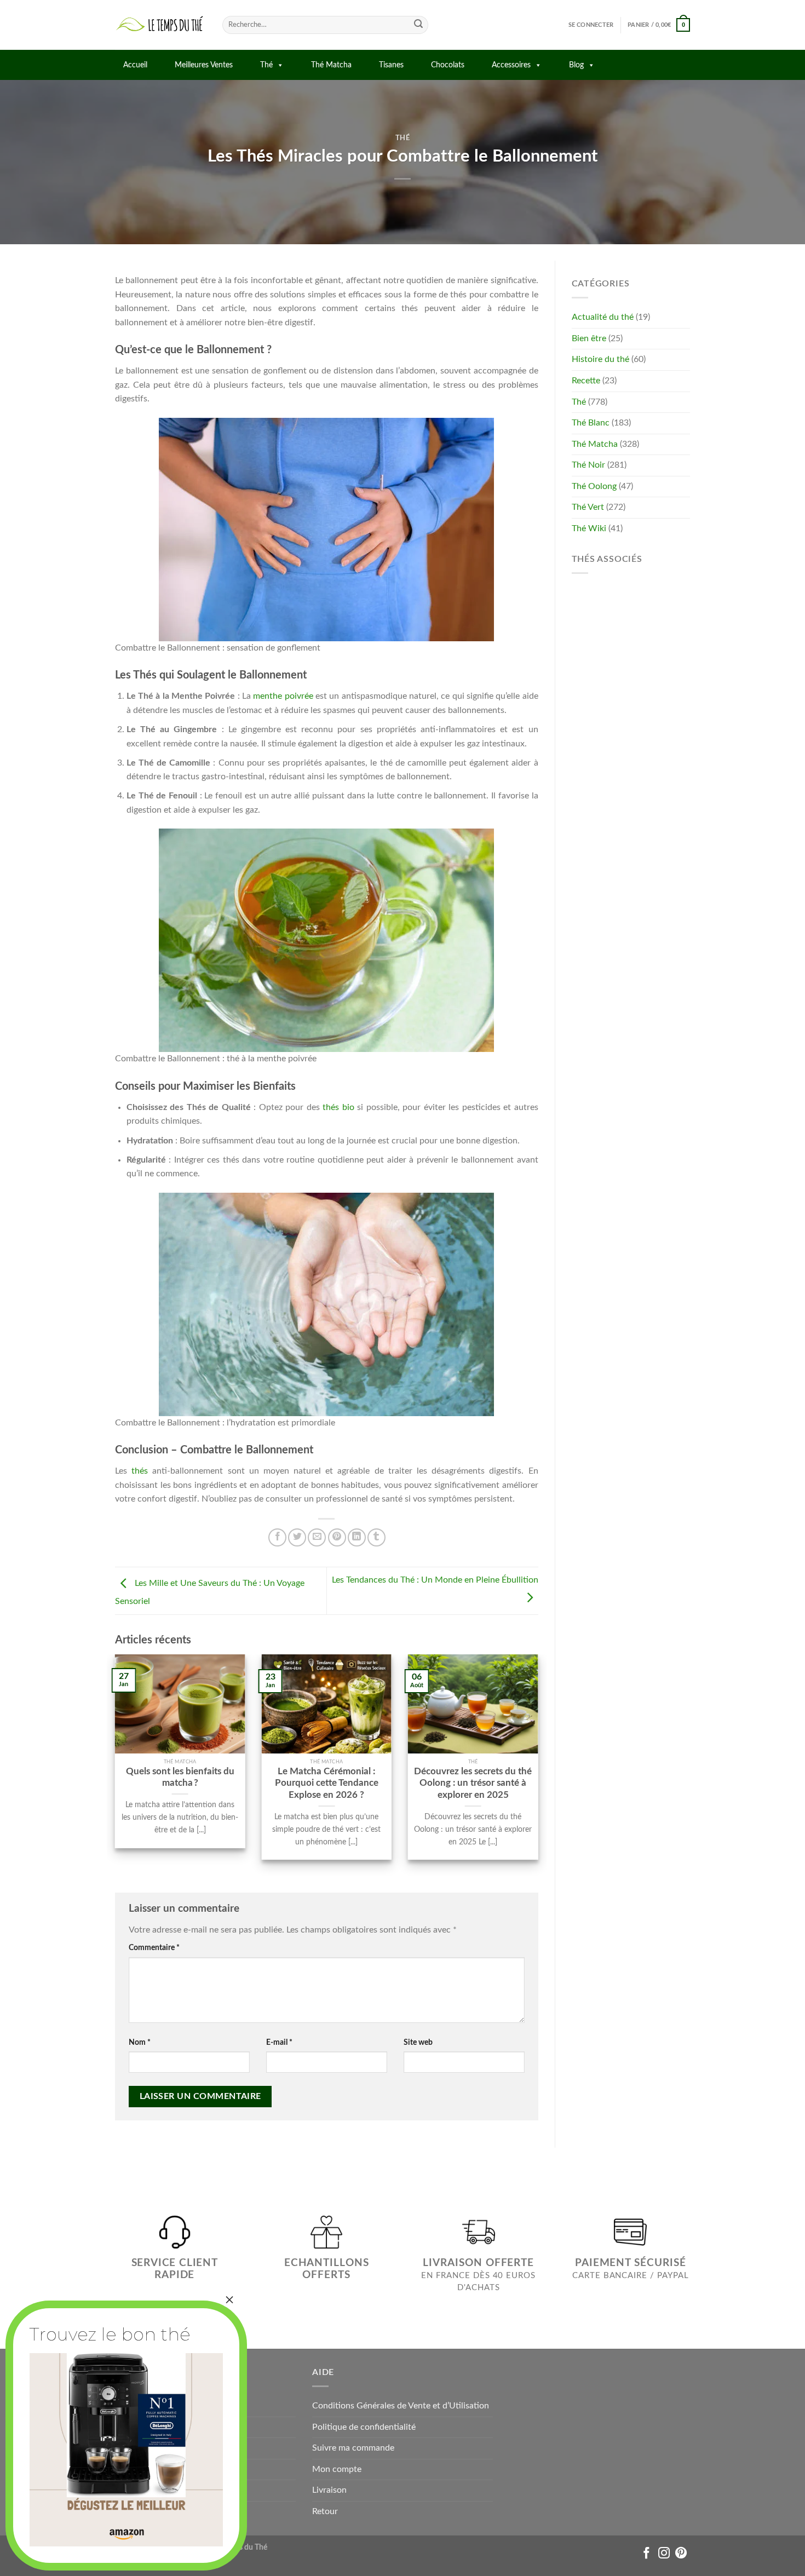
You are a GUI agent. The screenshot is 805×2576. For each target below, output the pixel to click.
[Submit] (418, 25)
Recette (586, 381)
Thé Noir (588, 465)
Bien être (589, 338)
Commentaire (154, 1948)
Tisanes (391, 65)
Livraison (329, 2490)
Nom (140, 2042)
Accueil (135, 65)
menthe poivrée (283, 696)
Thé (266, 65)
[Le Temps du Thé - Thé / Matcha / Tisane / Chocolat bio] (160, 25)
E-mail (279, 2042)
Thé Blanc (591, 423)
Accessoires (511, 65)
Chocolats (448, 65)
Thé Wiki (589, 528)
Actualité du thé (603, 317)
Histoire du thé (600, 359)
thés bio (338, 1107)
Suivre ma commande (353, 2448)
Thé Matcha (331, 65)
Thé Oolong (594, 486)
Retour (325, 2511)
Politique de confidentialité (364, 2427)
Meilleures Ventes (204, 65)
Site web (418, 2042)
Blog (576, 65)
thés (140, 1471)
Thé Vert (588, 507)
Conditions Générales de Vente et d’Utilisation (401, 2406)
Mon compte (337, 2469)
